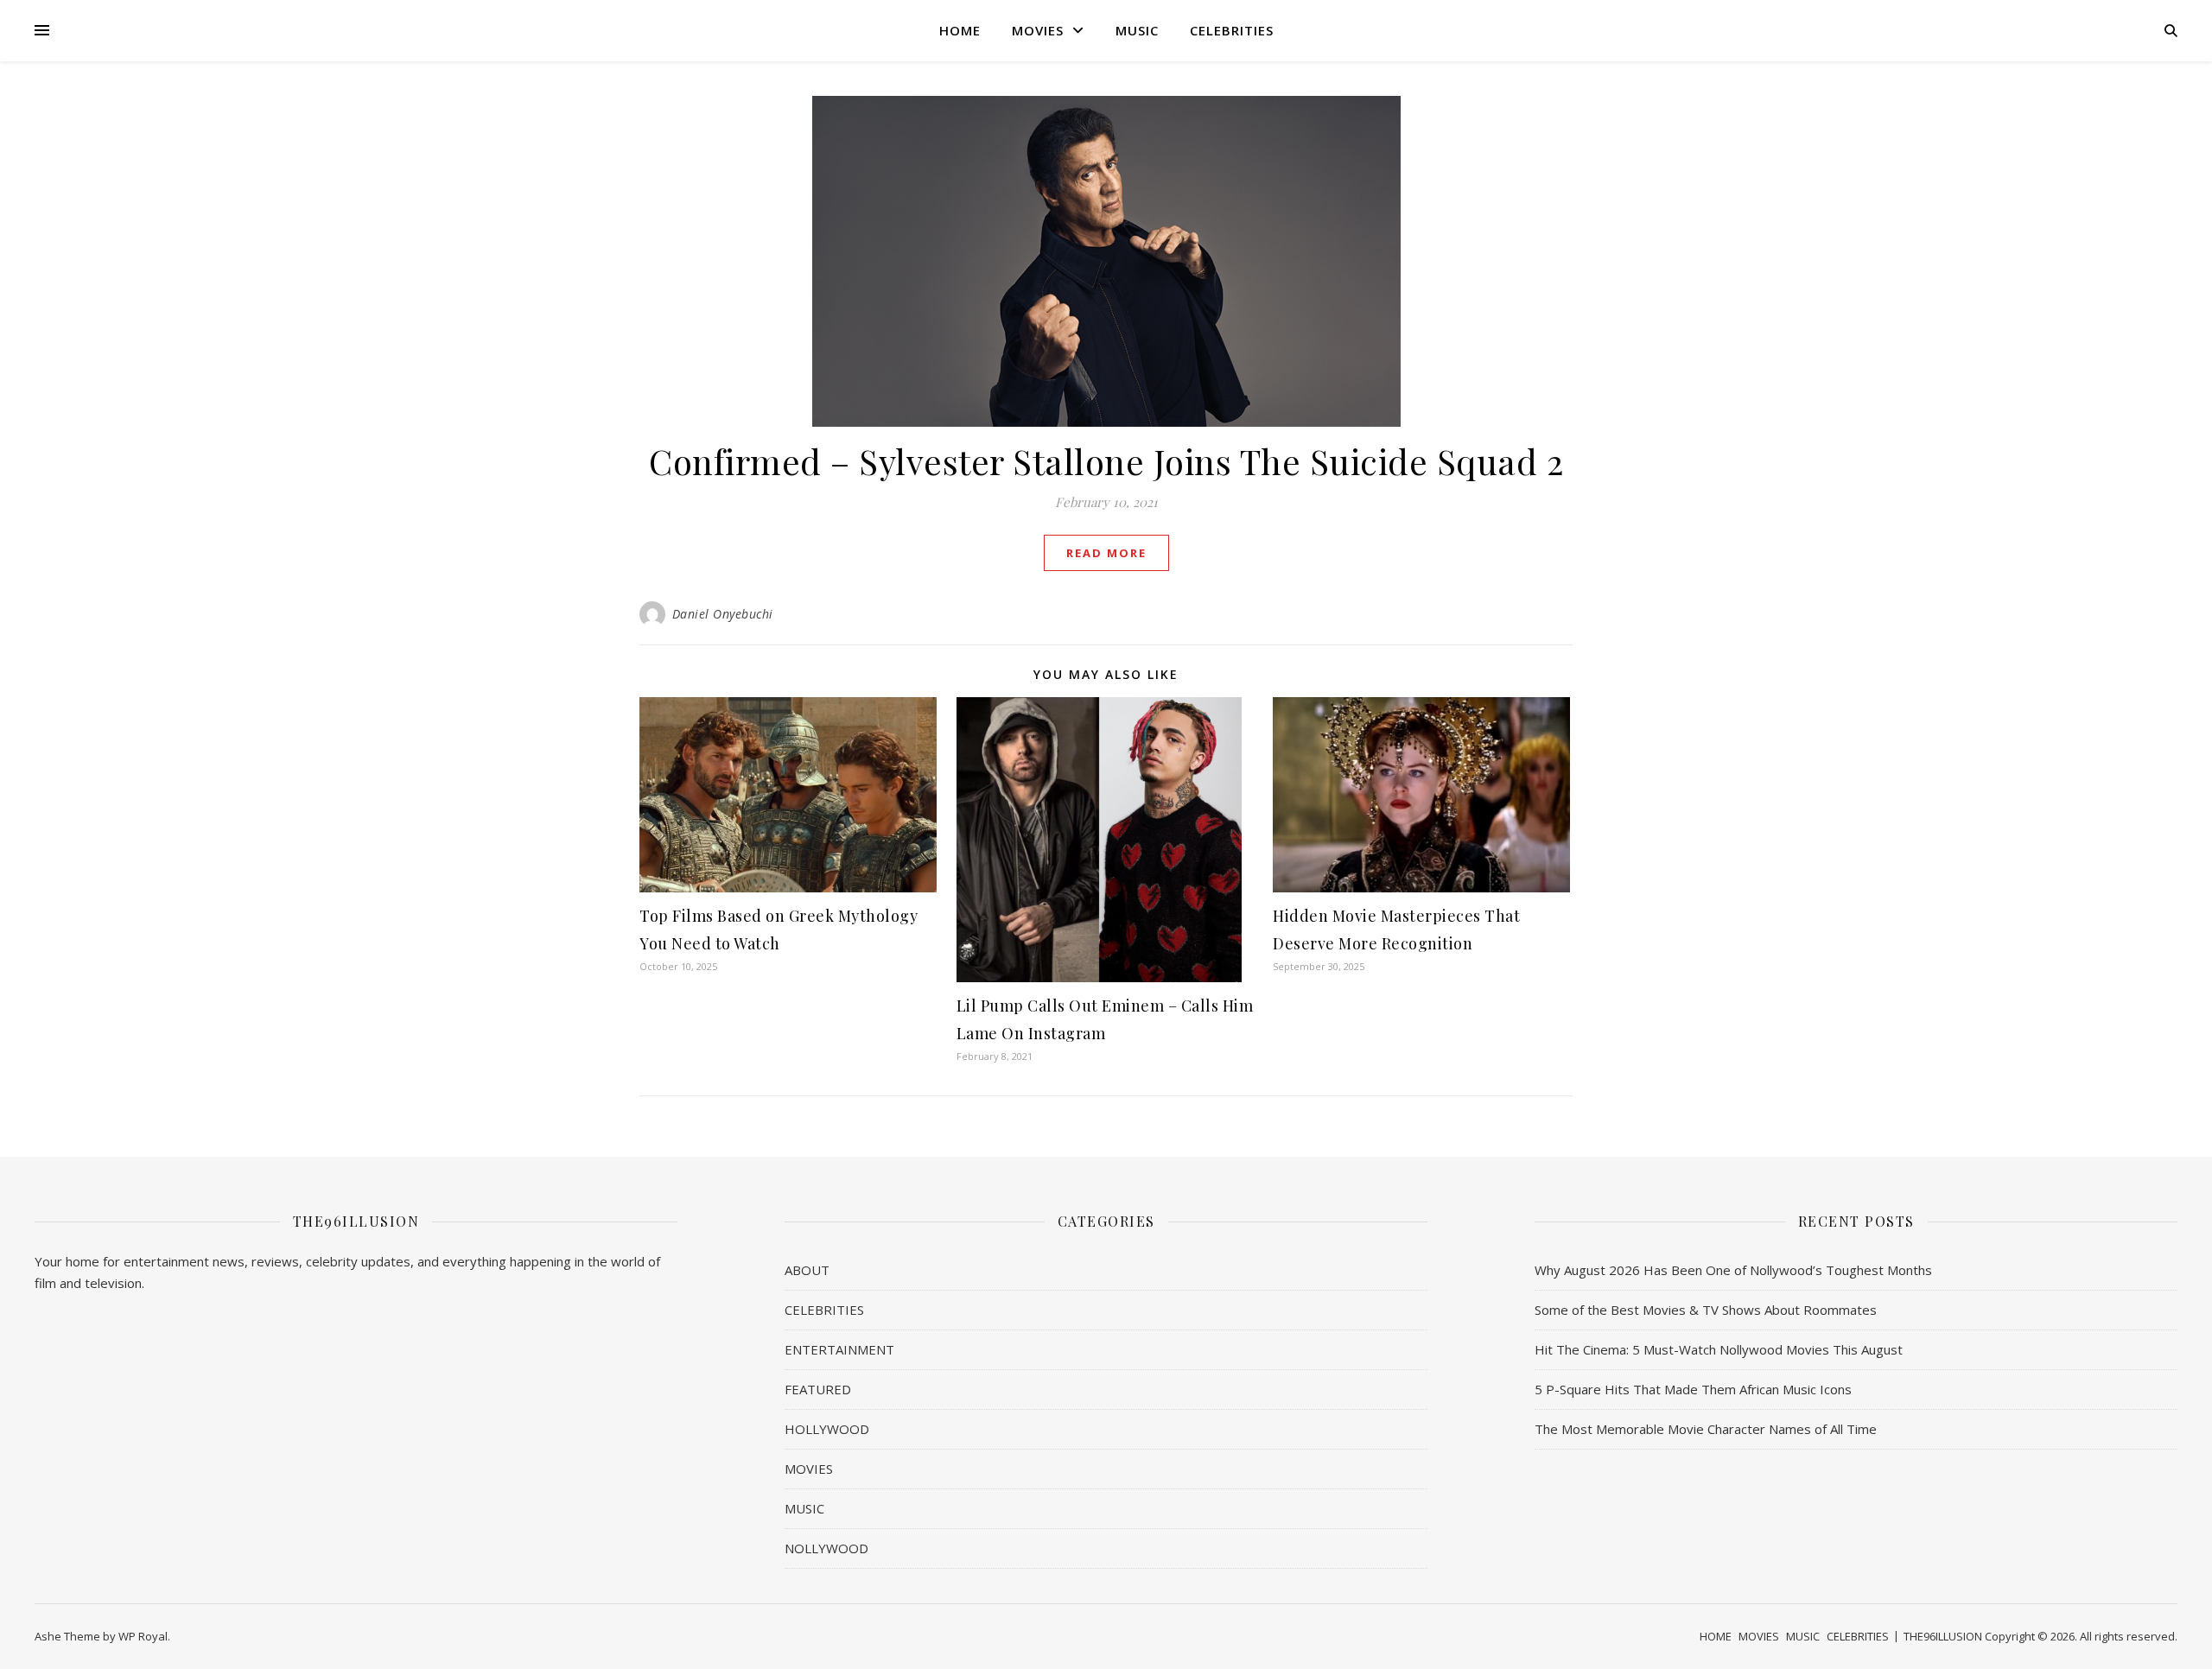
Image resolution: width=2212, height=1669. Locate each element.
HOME (960, 30)
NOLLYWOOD (826, 1548)
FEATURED (818, 1389)
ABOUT (807, 1270)
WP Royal (143, 1636)
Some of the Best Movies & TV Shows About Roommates (1706, 1310)
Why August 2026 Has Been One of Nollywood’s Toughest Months (1733, 1270)
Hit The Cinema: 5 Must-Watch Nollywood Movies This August (1719, 1349)
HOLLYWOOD (827, 1429)
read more (1106, 553)
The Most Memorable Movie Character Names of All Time (1706, 1429)
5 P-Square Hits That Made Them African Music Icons (1693, 1389)
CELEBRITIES (1232, 30)
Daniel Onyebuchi (723, 614)
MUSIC (1137, 30)
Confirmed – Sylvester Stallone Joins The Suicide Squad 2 (1106, 461)
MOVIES (1038, 30)
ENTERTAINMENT (839, 1349)
